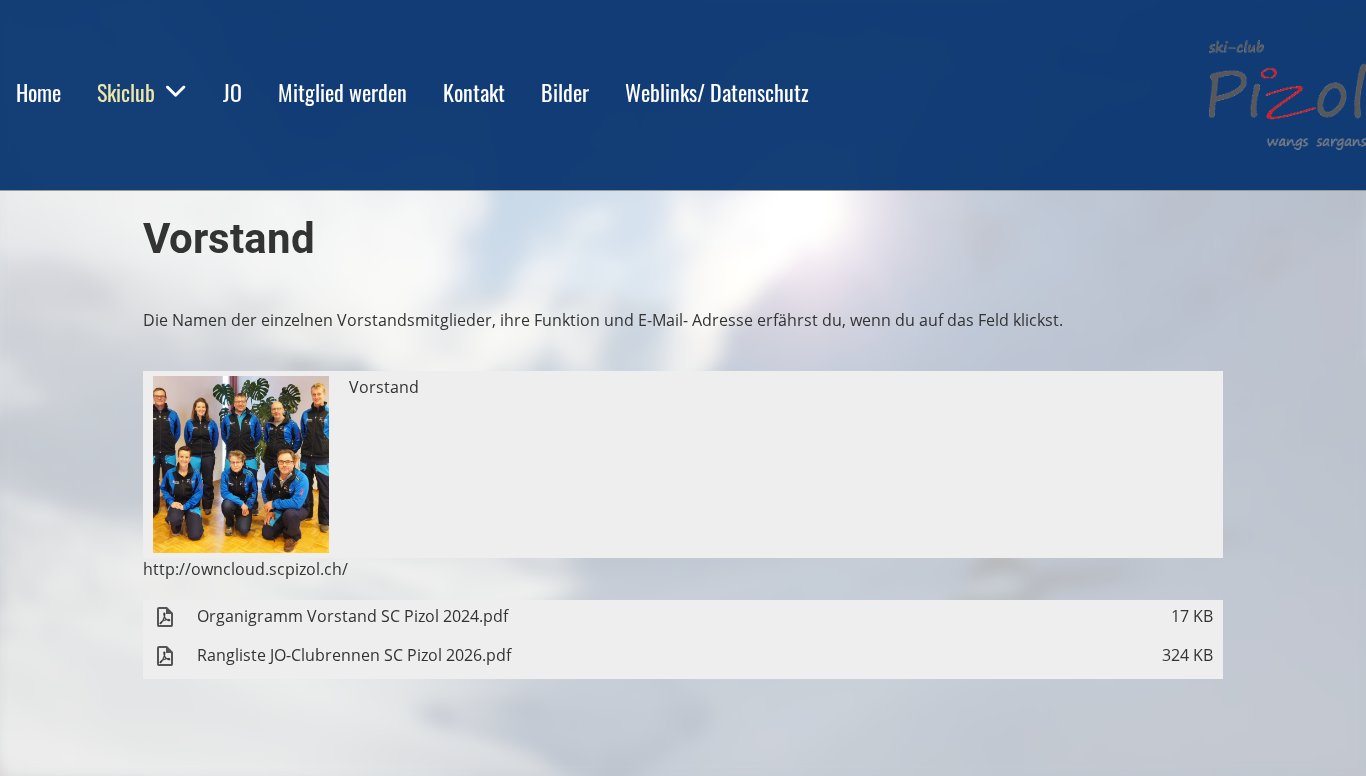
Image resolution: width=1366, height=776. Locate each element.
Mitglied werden (342, 92)
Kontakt (474, 92)
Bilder (565, 92)
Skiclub (126, 92)
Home (38, 92)
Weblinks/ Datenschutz (717, 92)
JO (232, 92)
